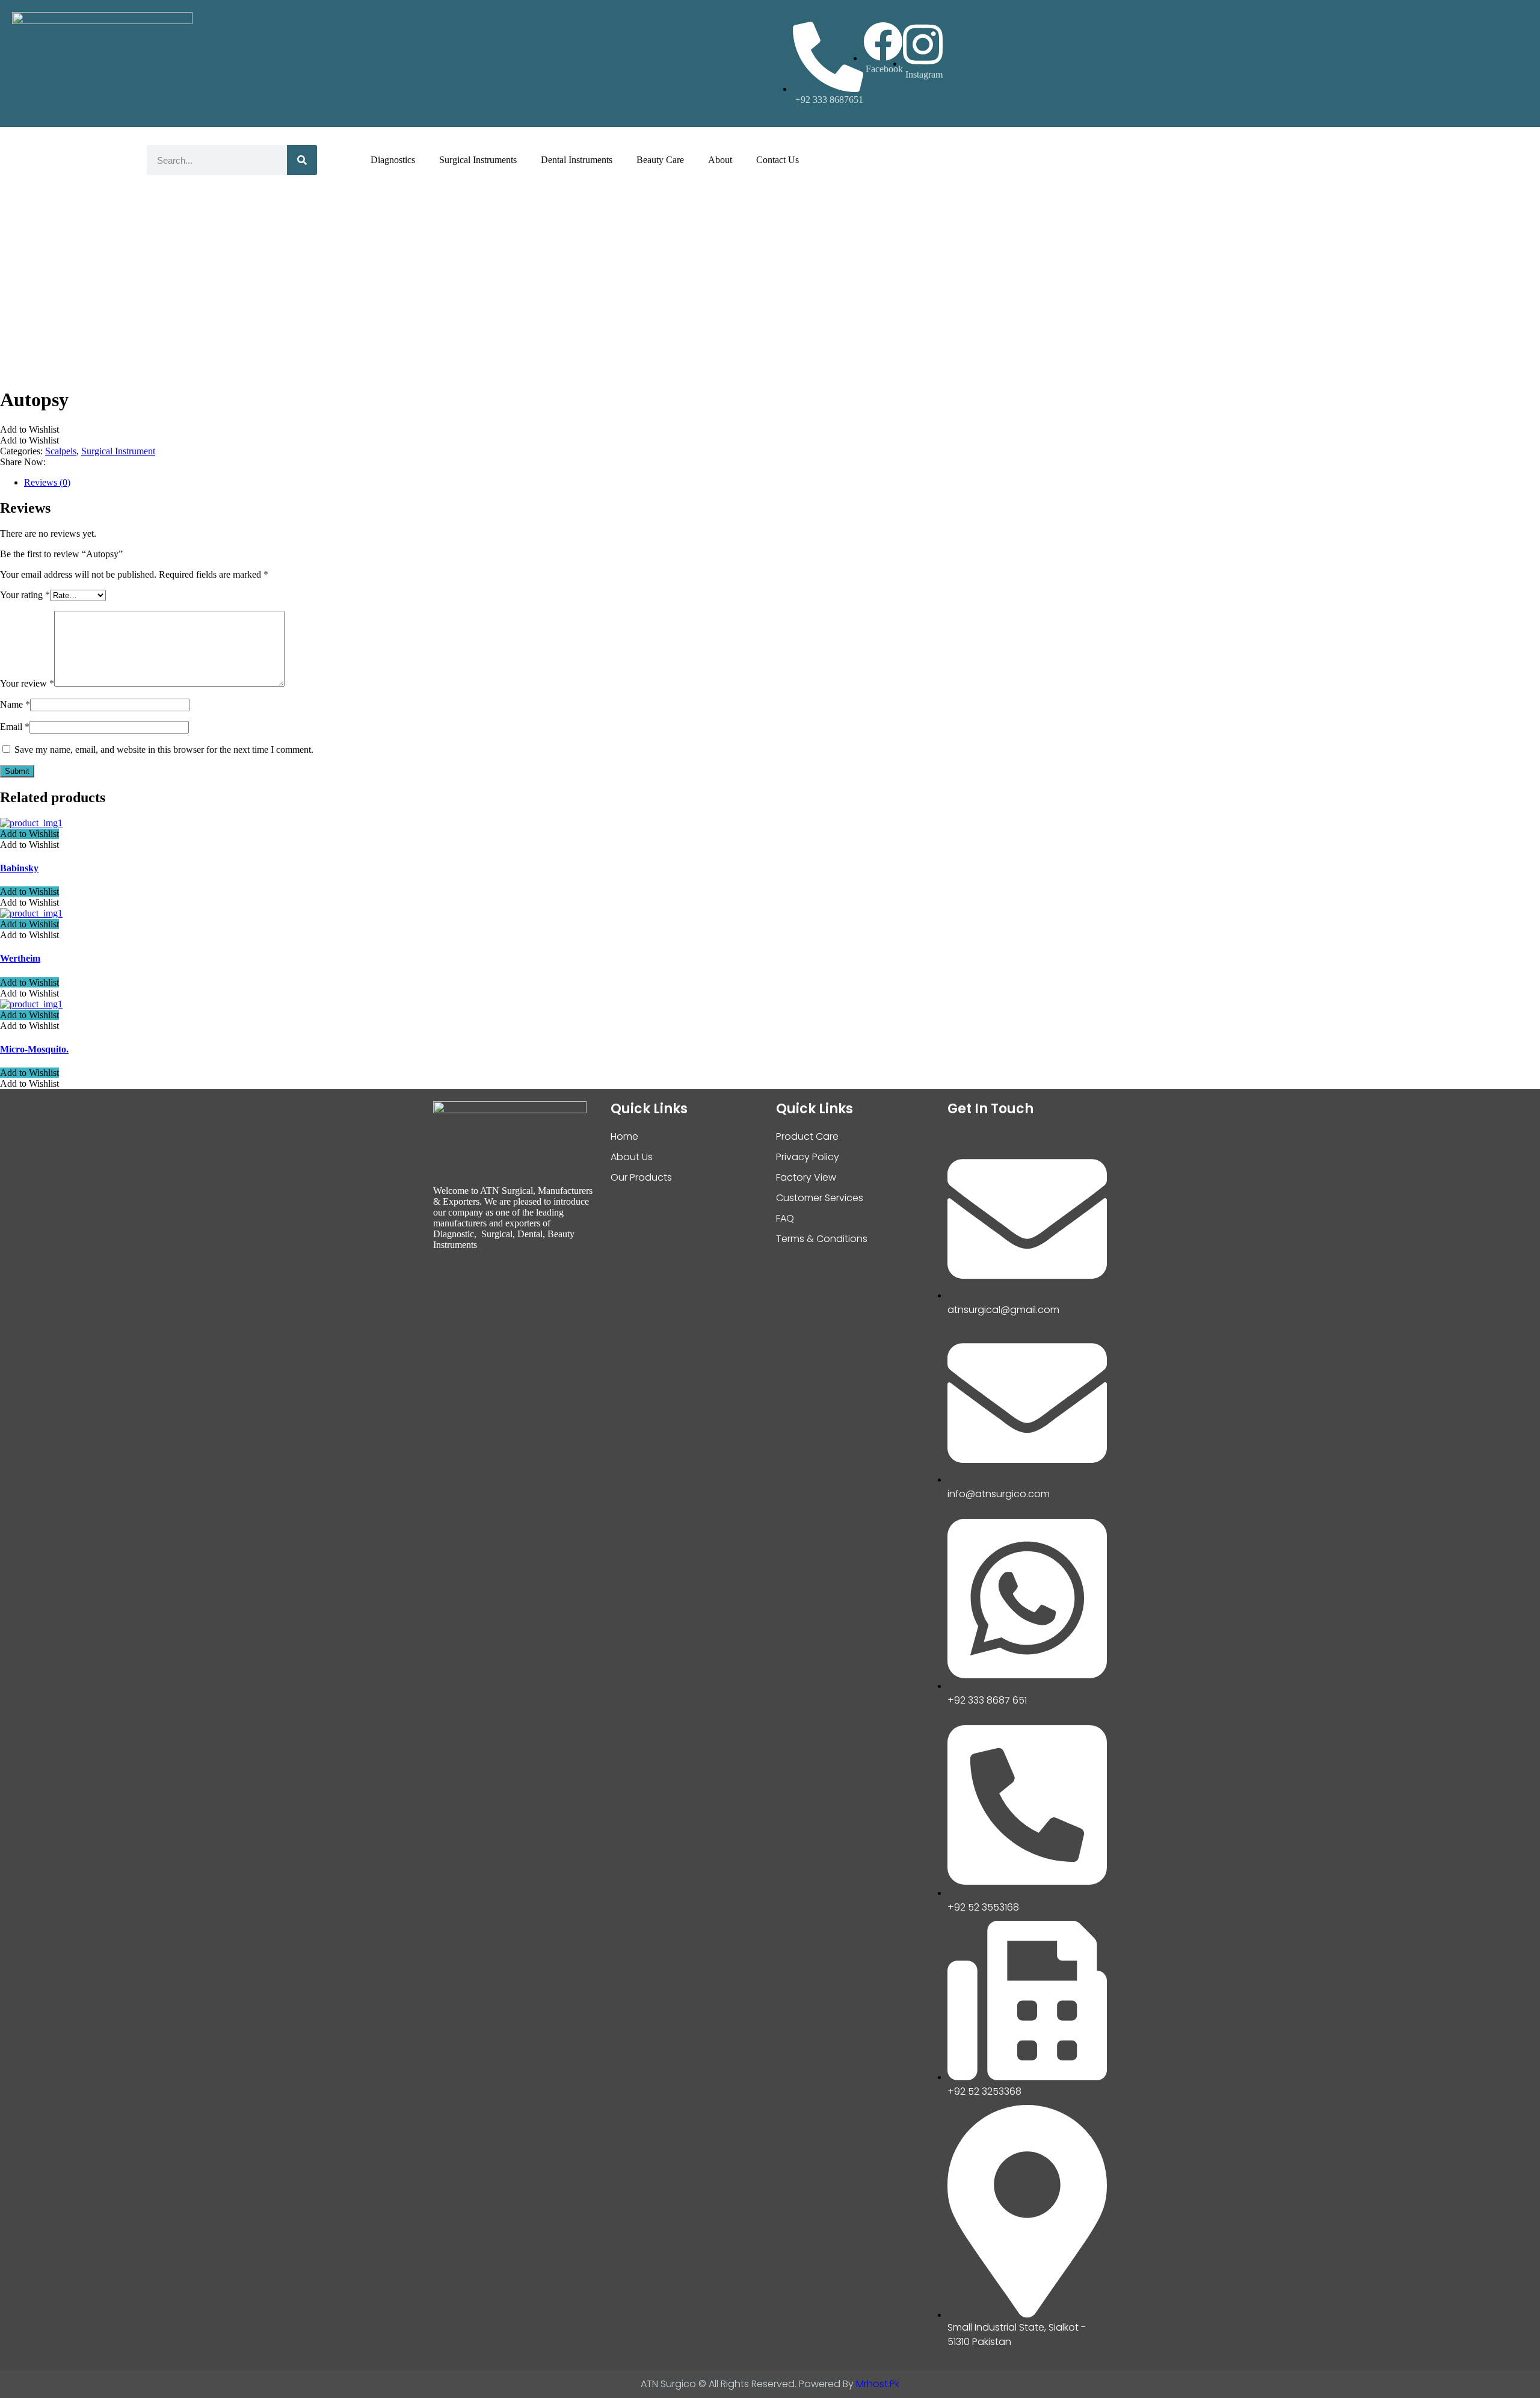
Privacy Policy (808, 1157)
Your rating (25, 595)
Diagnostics (393, 160)
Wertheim (20, 958)
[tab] (782, 483)
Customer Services (820, 1198)
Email (15, 727)
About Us (632, 1157)
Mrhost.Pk (878, 2384)
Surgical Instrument (118, 451)
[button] (29, 429)
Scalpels (61, 451)
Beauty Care (660, 160)
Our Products (641, 1177)
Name (15, 704)
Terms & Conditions (822, 1239)
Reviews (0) (47, 482)
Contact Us (778, 160)
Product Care (807, 1136)
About (720, 160)
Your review (27, 683)
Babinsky (19, 868)
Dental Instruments (577, 160)
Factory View (806, 1177)
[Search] (302, 160)
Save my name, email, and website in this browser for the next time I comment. (164, 749)
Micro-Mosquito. (34, 1049)
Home (624, 1136)
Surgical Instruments (478, 160)
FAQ (785, 1218)
